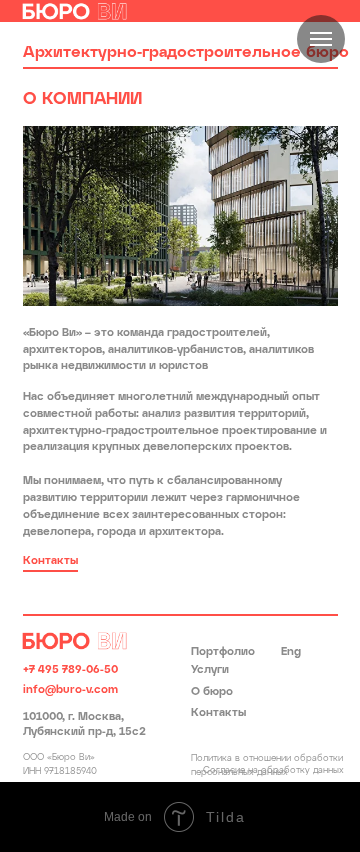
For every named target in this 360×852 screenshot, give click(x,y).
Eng (291, 652)
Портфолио (223, 652)
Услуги (210, 670)
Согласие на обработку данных (273, 770)
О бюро (212, 692)
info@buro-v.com (70, 690)
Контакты (218, 713)
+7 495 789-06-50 (70, 670)
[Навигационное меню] (321, 39)
